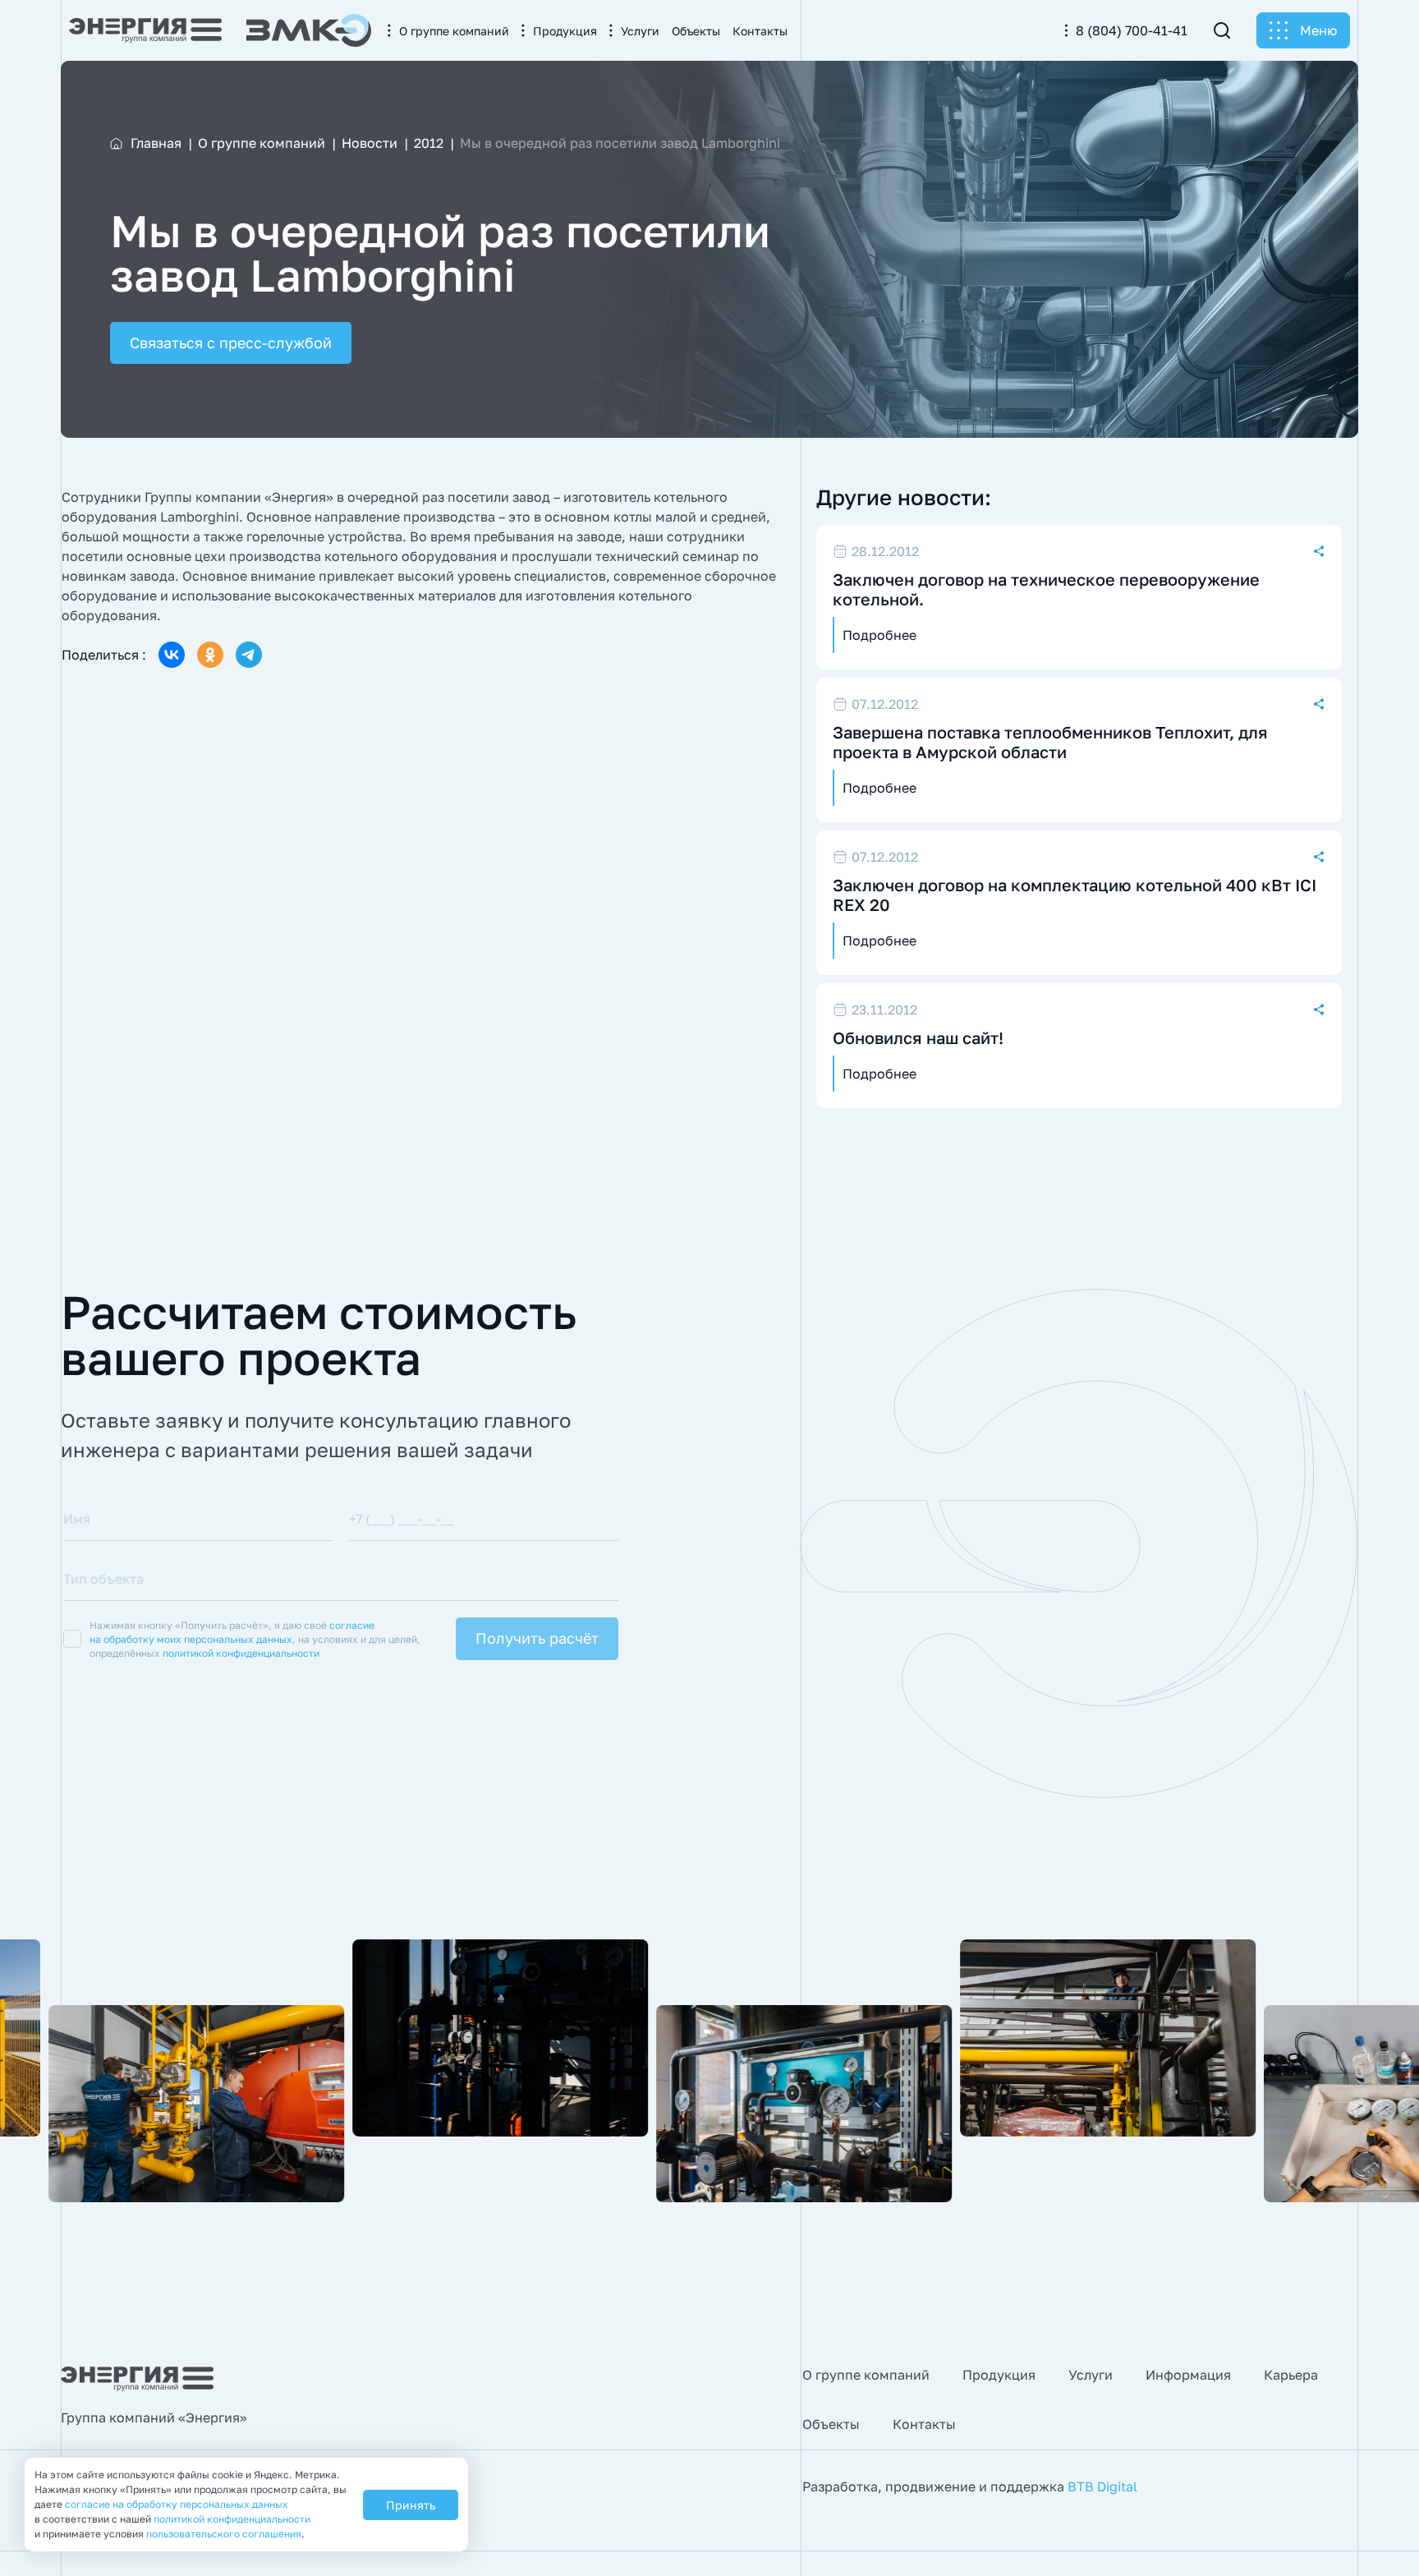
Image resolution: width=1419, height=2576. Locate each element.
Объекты (831, 2424)
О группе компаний (866, 2375)
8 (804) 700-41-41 (1132, 30)
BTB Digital (1102, 2486)
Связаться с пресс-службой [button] (231, 343)
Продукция (999, 2375)
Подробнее (879, 635)
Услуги (1091, 2375)
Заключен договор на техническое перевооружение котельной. (1046, 589)
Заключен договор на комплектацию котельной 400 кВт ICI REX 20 (1075, 895)
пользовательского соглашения (224, 2534)
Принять (411, 2505)
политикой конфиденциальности (241, 1653)
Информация (1188, 2375)
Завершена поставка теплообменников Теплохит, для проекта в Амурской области (1050, 742)
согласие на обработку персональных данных (177, 2504)
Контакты (924, 2424)
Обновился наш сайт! (918, 1037)
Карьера (1291, 2375)
